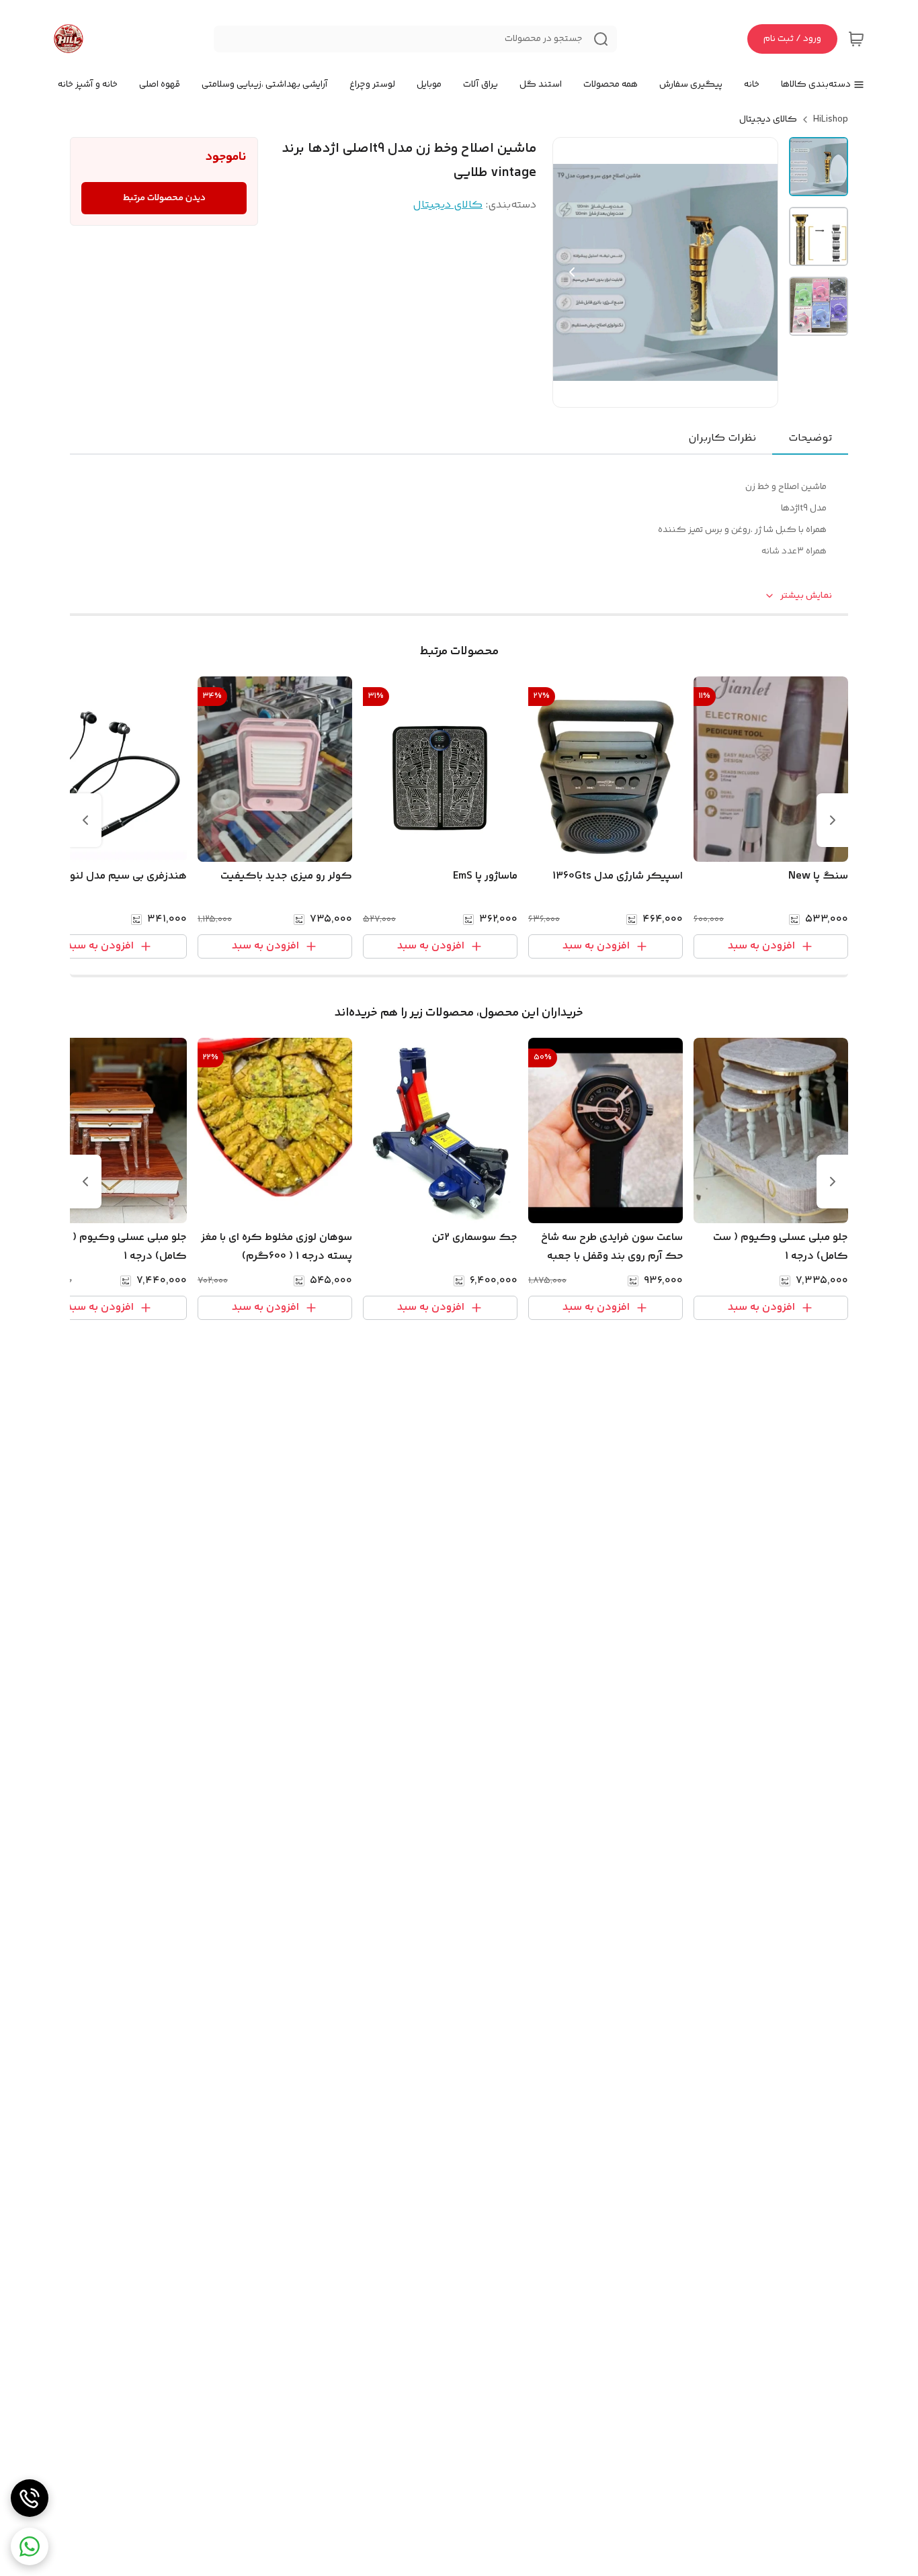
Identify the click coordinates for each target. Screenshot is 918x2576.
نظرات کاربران (722, 438)
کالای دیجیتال (768, 120)
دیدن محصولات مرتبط (164, 198)
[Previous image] (572, 272)
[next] (85, 820)
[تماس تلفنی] (30, 2498)
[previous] (833, 820)
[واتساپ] (30, 2546)
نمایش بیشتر (806, 596)
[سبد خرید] (856, 39)
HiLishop (831, 120)
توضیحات (810, 438)
